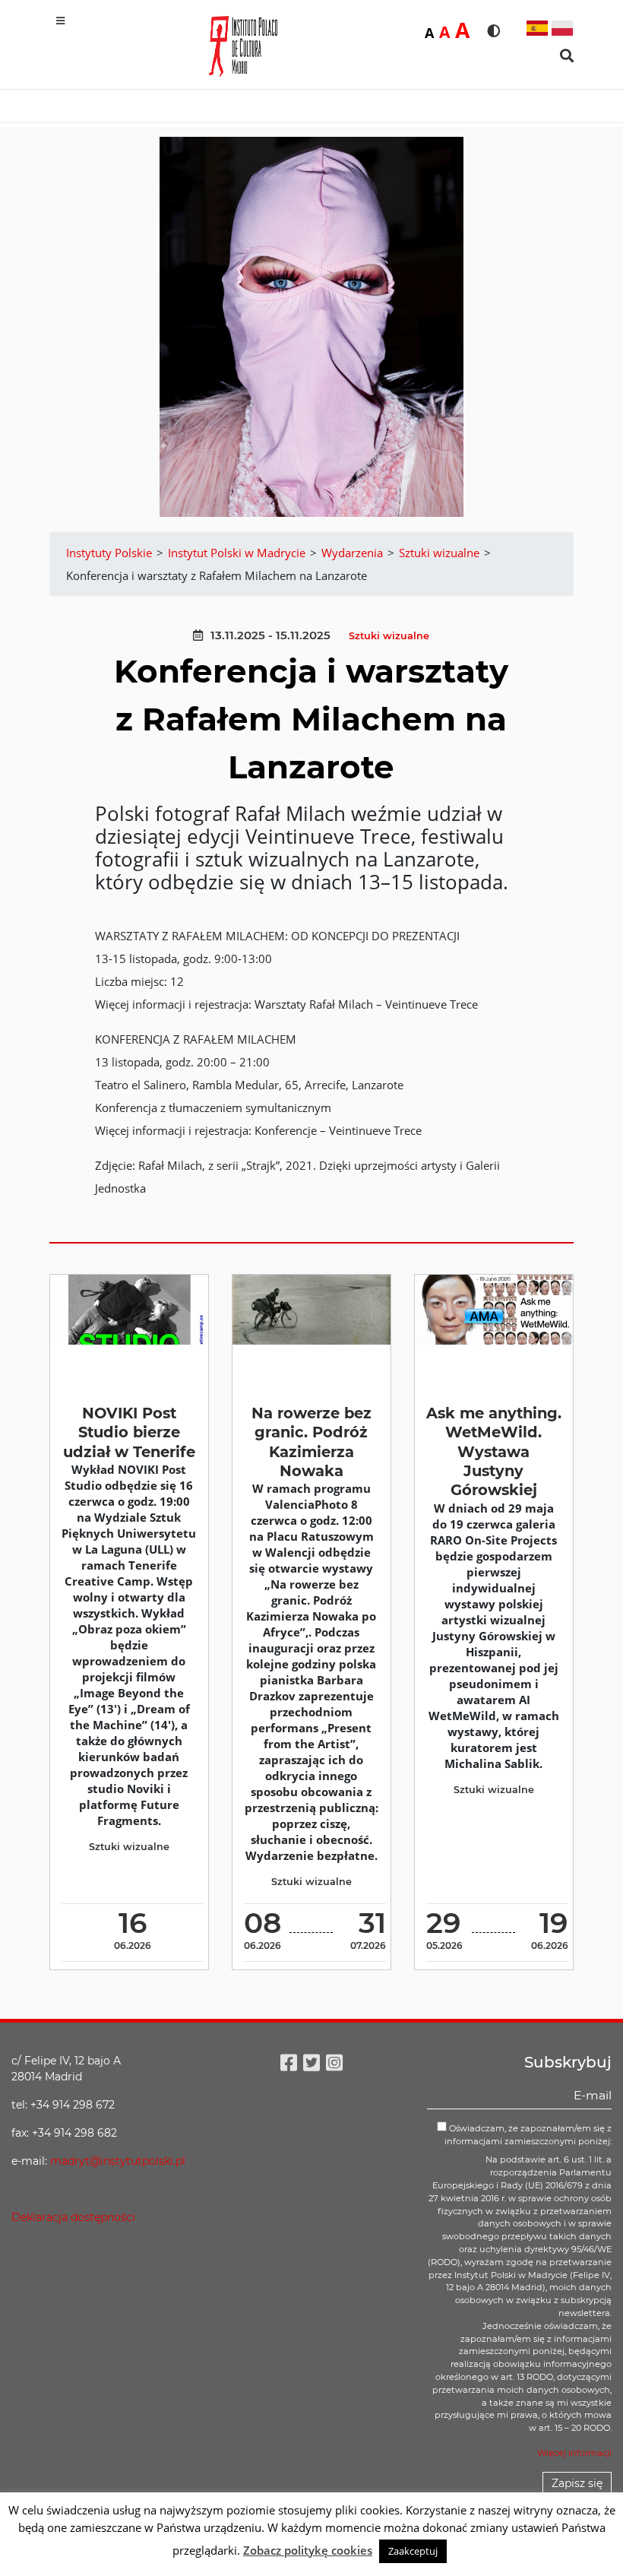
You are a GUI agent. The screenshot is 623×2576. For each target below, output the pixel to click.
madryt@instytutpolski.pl (118, 2161)
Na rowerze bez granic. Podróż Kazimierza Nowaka (311, 1442)
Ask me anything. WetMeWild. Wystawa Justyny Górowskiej (494, 1451)
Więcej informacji (574, 2453)
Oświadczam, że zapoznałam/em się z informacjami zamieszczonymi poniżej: (528, 2135)
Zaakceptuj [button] (413, 2551)
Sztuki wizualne (389, 636)
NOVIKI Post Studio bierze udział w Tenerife (129, 1432)
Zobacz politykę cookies (308, 2550)
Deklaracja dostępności (73, 2217)
